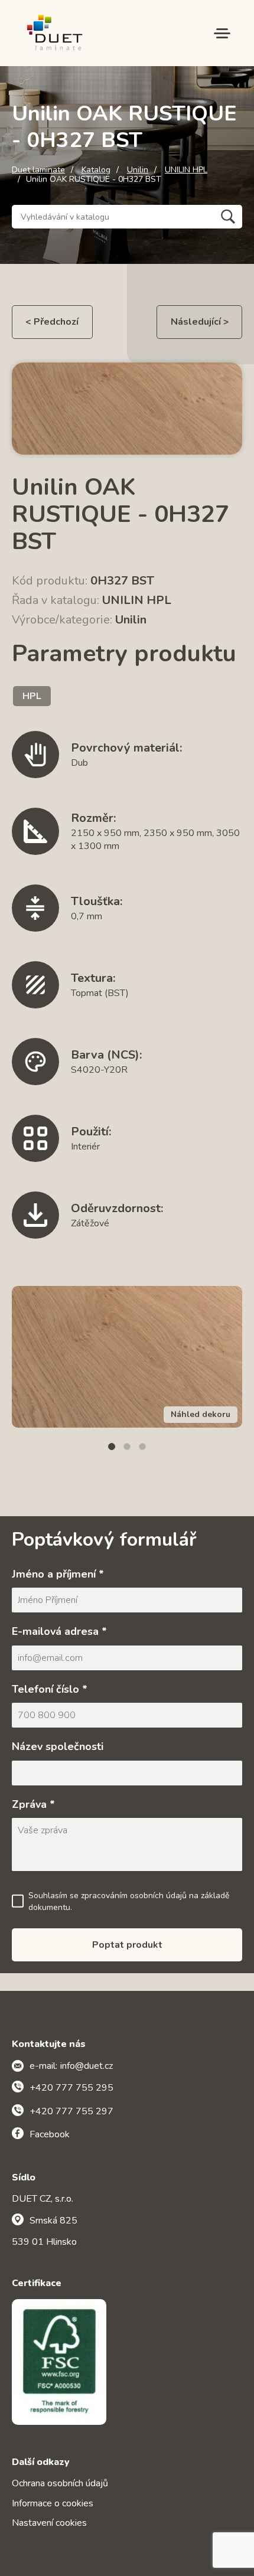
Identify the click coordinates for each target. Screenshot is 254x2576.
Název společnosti (58, 1746)
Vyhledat (228, 217)
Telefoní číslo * (50, 1689)
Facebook (50, 2134)
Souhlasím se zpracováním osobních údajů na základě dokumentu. (129, 1901)
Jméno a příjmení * (58, 1574)
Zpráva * (33, 1804)
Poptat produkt (127, 1945)
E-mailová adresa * (59, 1631)
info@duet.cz (87, 2066)
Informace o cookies (53, 2503)
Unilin (138, 170)
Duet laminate (38, 170)
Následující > (200, 322)
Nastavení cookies (49, 2523)
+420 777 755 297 (71, 2111)
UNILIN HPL (186, 170)
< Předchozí (52, 322)
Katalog (96, 170)
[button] (112, 1447)
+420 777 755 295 (71, 2088)
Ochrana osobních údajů (60, 2483)
